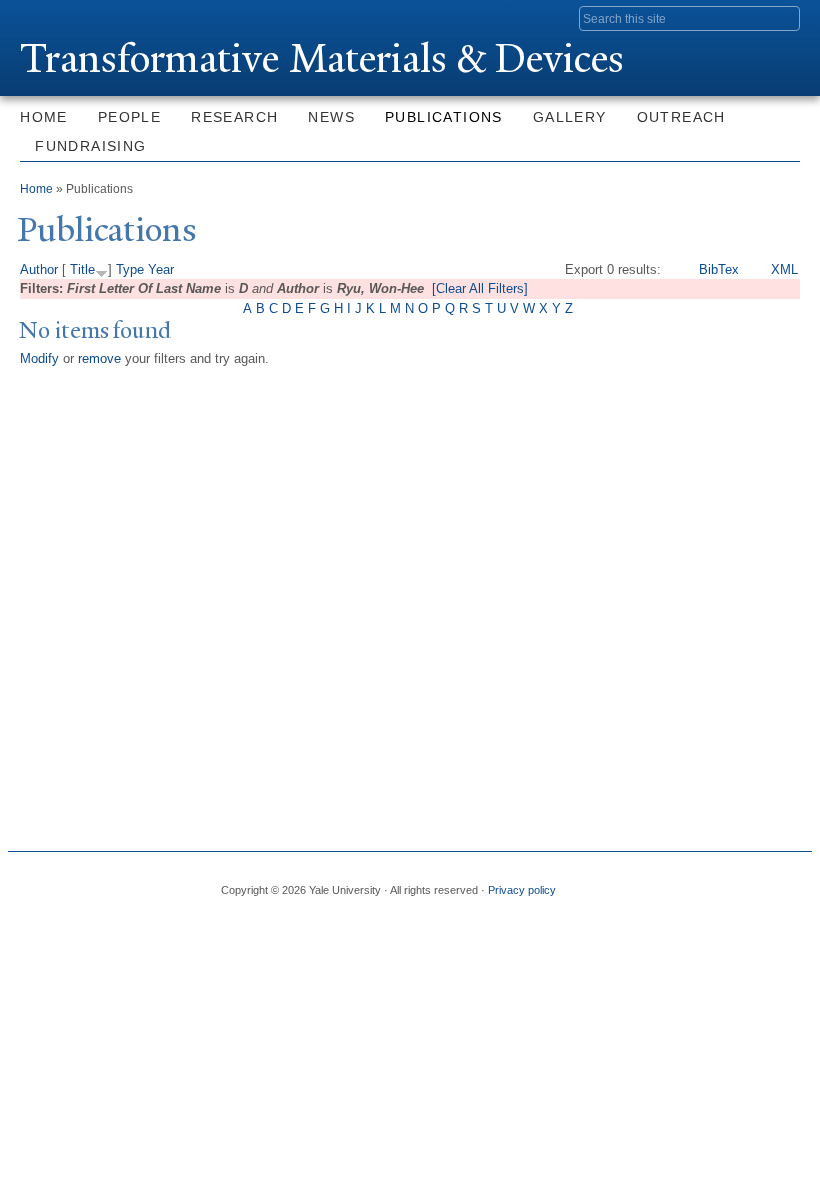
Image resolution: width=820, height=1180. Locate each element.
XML (784, 269)
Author (39, 269)
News (331, 117)
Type (130, 269)
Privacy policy (522, 890)
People (129, 117)
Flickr (704, 882)
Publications (444, 117)
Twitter (669, 882)
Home (44, 117)
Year (161, 269)
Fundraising (90, 146)
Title (82, 269)
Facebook (635, 882)
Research (234, 117)
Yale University (76, 17)
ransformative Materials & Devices (322, 58)
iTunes (739, 882)
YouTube (773, 882)
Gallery (570, 117)
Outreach (681, 117)
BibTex (719, 269)
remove (99, 358)
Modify (39, 358)
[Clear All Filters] (480, 288)
